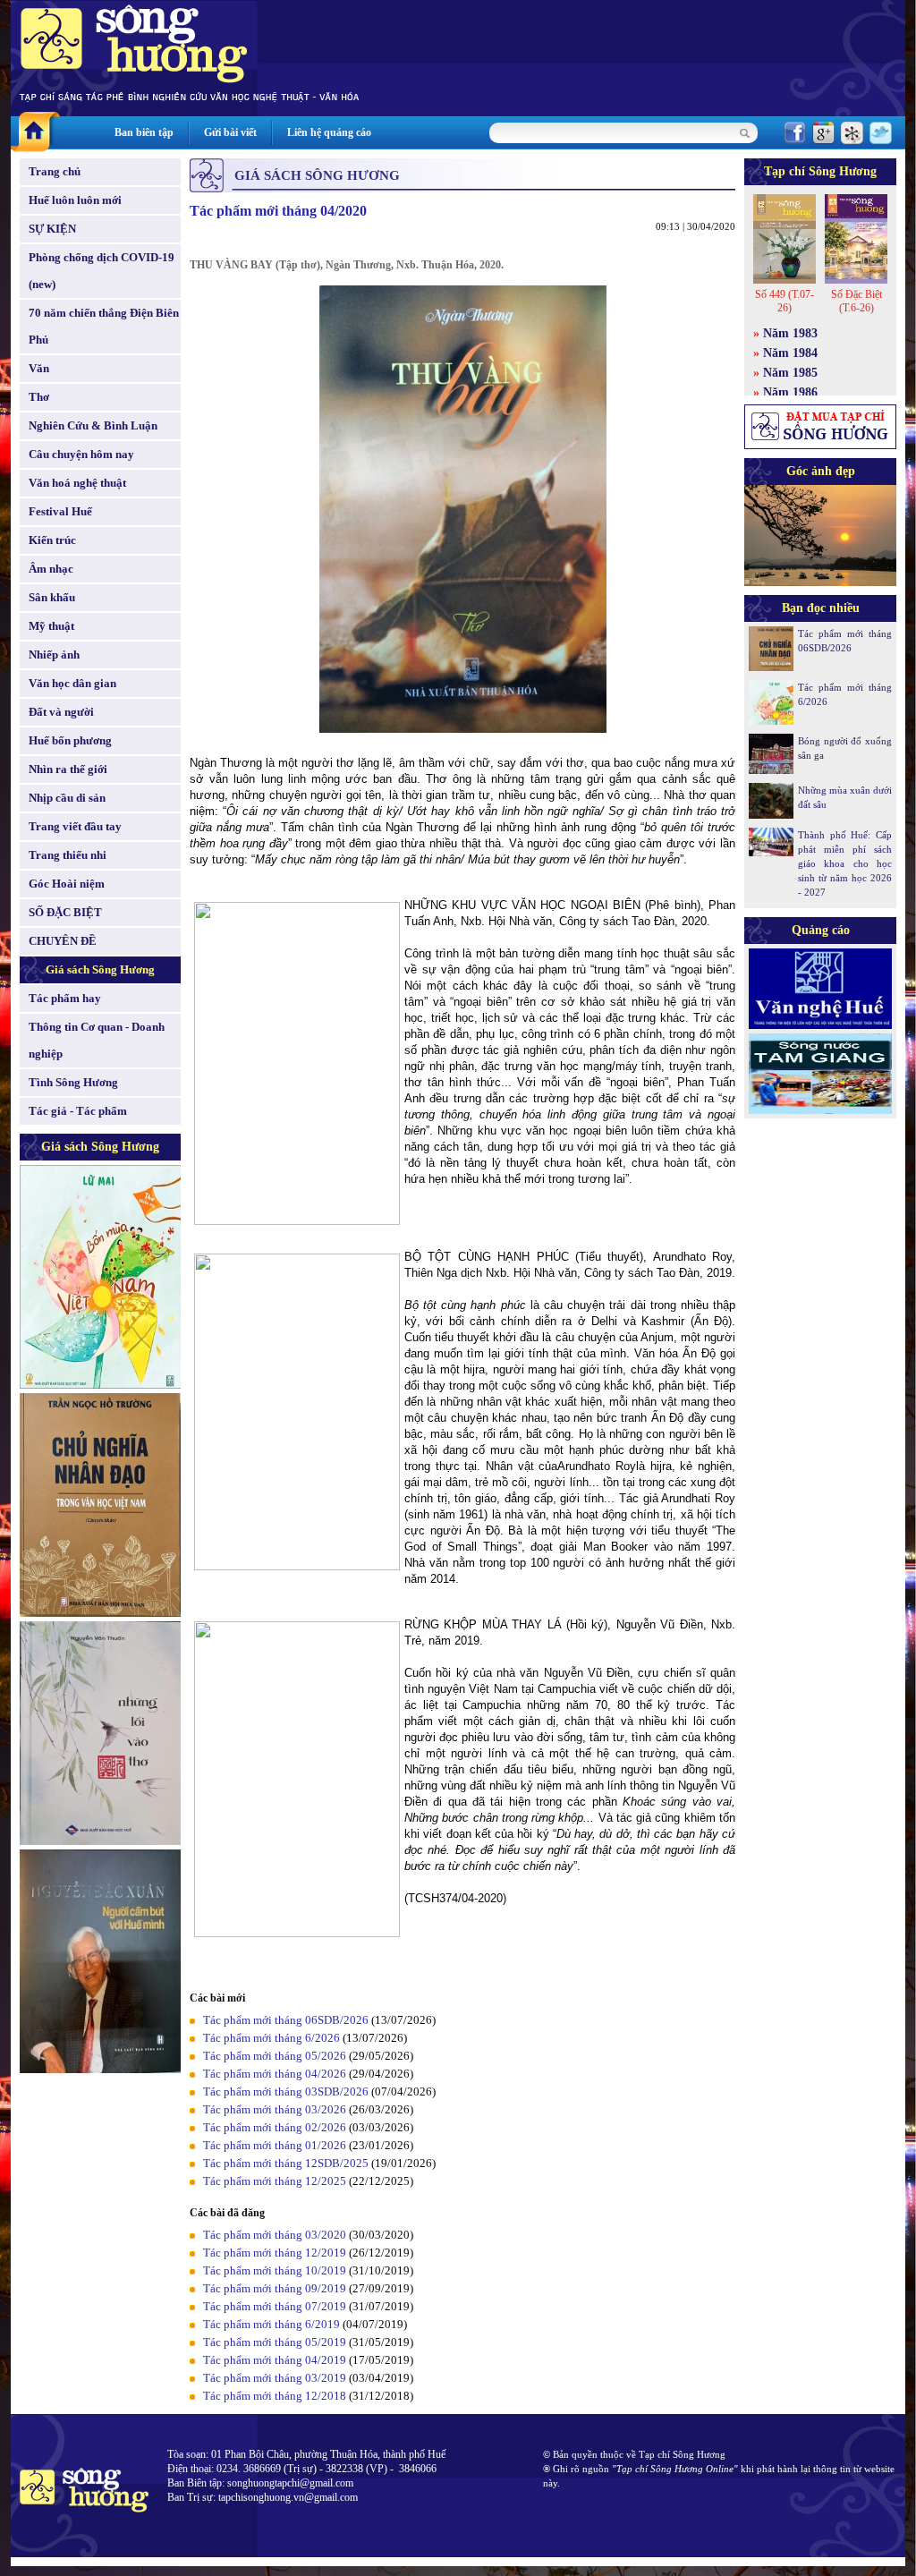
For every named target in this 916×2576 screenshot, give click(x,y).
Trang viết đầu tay (75, 826)
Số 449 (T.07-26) (785, 301)
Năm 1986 (790, 392)
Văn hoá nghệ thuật (77, 483)
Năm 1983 (790, 333)
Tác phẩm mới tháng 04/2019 (275, 2360)
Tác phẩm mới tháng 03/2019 (275, 2378)
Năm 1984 (790, 353)
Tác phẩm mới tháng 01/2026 (275, 2145)
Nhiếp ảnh (54, 655)
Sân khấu (52, 597)
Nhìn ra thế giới (68, 769)
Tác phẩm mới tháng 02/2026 (275, 2127)
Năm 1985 (790, 373)
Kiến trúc (52, 540)
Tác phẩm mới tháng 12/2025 (275, 2181)
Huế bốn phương (70, 740)
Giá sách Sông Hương (100, 969)
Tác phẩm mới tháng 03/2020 (275, 2235)
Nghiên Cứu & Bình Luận (93, 425)
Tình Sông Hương (73, 1082)
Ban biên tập (144, 132)
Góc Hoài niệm (67, 884)
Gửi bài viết (230, 132)
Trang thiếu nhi (68, 855)
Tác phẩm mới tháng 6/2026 (271, 2038)
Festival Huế (60, 511)
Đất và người (61, 712)
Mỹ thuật (51, 626)
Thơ (39, 397)
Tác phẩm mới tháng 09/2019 (275, 2288)
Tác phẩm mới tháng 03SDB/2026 (286, 2091)
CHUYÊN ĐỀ (63, 941)
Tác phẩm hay (65, 998)
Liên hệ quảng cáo (329, 132)
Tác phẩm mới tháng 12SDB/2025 (286, 2163)
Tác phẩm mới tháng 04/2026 (275, 2074)
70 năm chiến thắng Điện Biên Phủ (104, 326)
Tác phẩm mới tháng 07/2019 (275, 2306)
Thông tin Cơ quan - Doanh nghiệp (97, 1040)
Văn (39, 368)
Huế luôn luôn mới (75, 200)
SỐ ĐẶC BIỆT (65, 912)
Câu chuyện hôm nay (81, 454)
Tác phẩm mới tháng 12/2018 (275, 2396)
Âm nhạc (51, 569)
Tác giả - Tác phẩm (78, 1111)
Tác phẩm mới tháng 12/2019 (275, 2253)
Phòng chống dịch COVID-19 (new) (102, 271)
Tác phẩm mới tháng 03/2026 (275, 2109)
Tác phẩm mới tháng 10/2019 (275, 2270)
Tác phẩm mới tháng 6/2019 (271, 2324)
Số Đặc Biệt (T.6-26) (857, 301)
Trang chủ (55, 171)
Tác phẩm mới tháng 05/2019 (275, 2342)
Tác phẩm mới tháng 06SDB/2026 (286, 2020)
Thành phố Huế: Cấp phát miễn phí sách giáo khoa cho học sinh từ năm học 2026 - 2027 (845, 863)
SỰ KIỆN (52, 229)
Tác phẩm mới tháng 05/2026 (275, 2056)
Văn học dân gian (72, 683)
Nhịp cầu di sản (67, 798)
